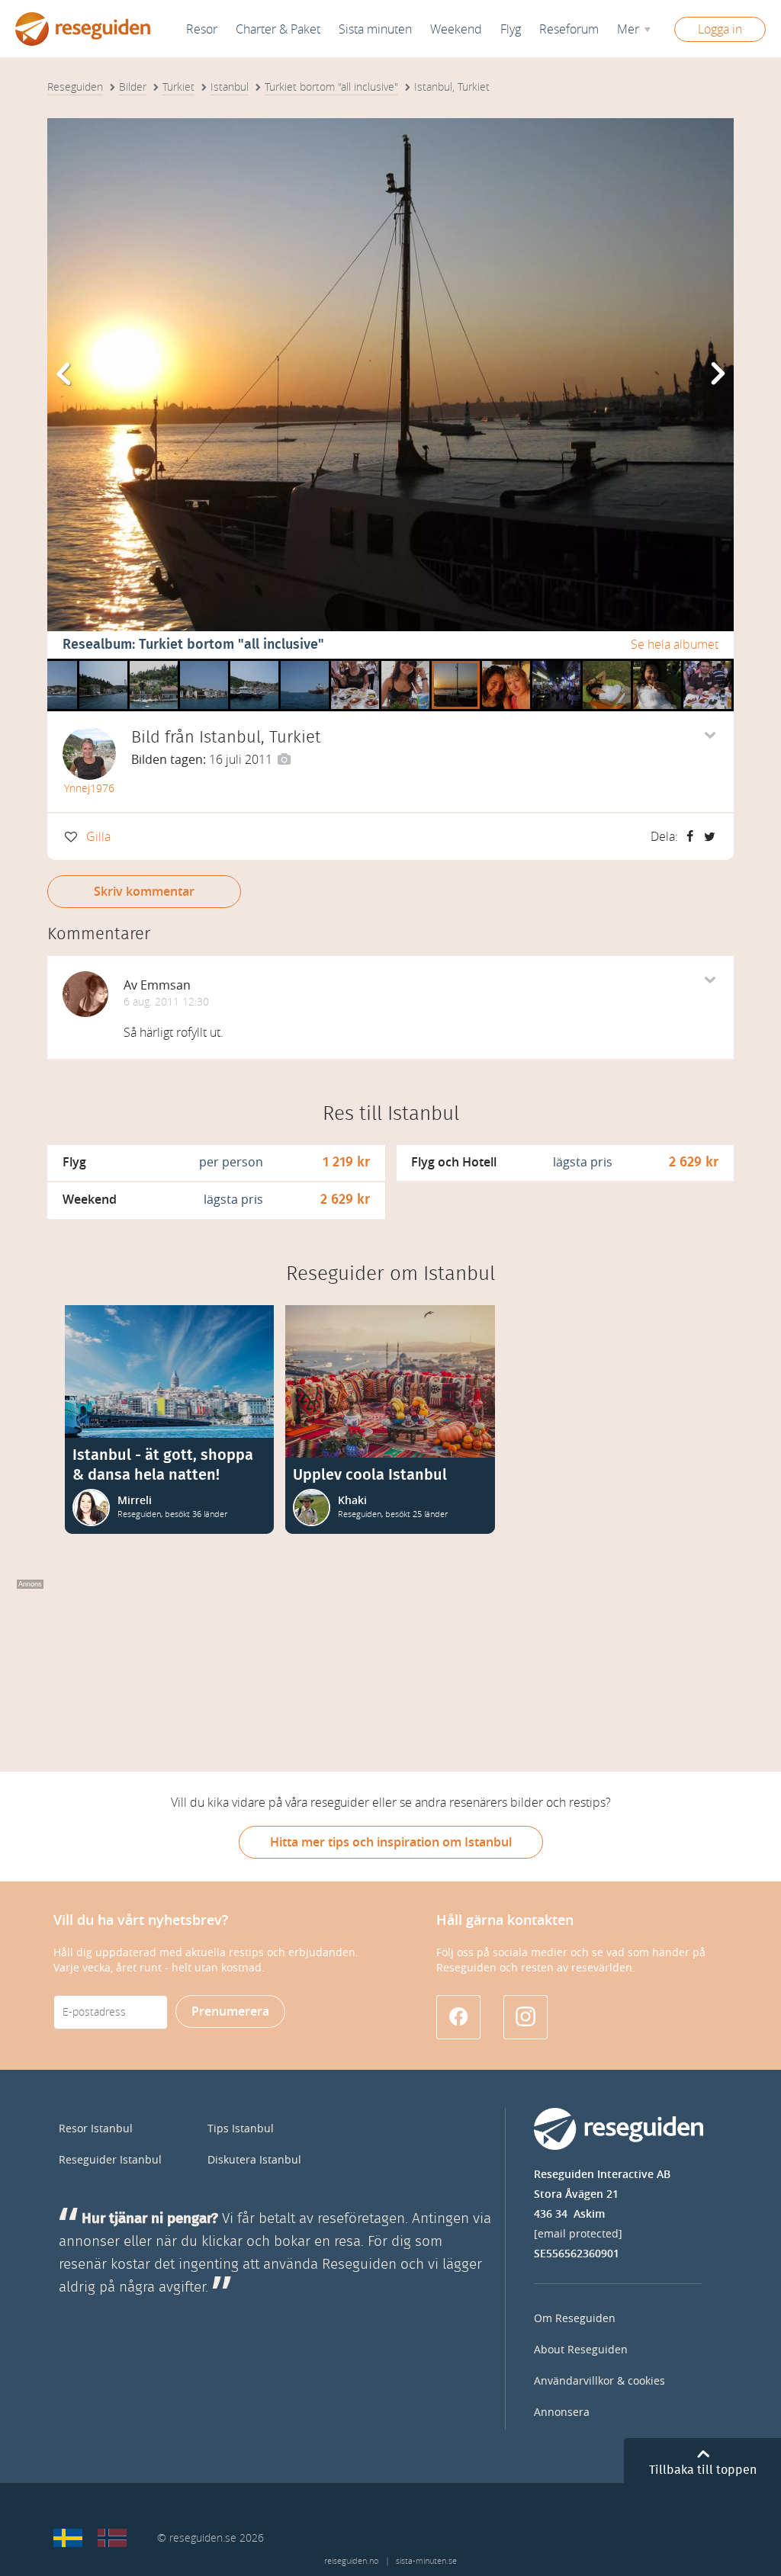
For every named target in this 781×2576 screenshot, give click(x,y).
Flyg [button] (511, 29)
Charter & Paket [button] (278, 29)
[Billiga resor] (68, 2538)
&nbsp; (48, 664)
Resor (202, 29)
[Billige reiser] (112, 2538)
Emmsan (166, 985)
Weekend (456, 29)
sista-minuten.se (426, 2561)
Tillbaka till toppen (703, 2470)
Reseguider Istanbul (110, 2160)
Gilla (98, 837)
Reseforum (569, 29)
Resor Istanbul (96, 2129)
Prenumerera (230, 2011)
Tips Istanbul (241, 2129)
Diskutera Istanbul (254, 2160)
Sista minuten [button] (375, 29)
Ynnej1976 (89, 789)
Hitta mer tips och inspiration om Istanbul (391, 1842)
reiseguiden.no (351, 2561)
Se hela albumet (675, 645)
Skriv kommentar (144, 892)
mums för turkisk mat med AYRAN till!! (405, 664)
